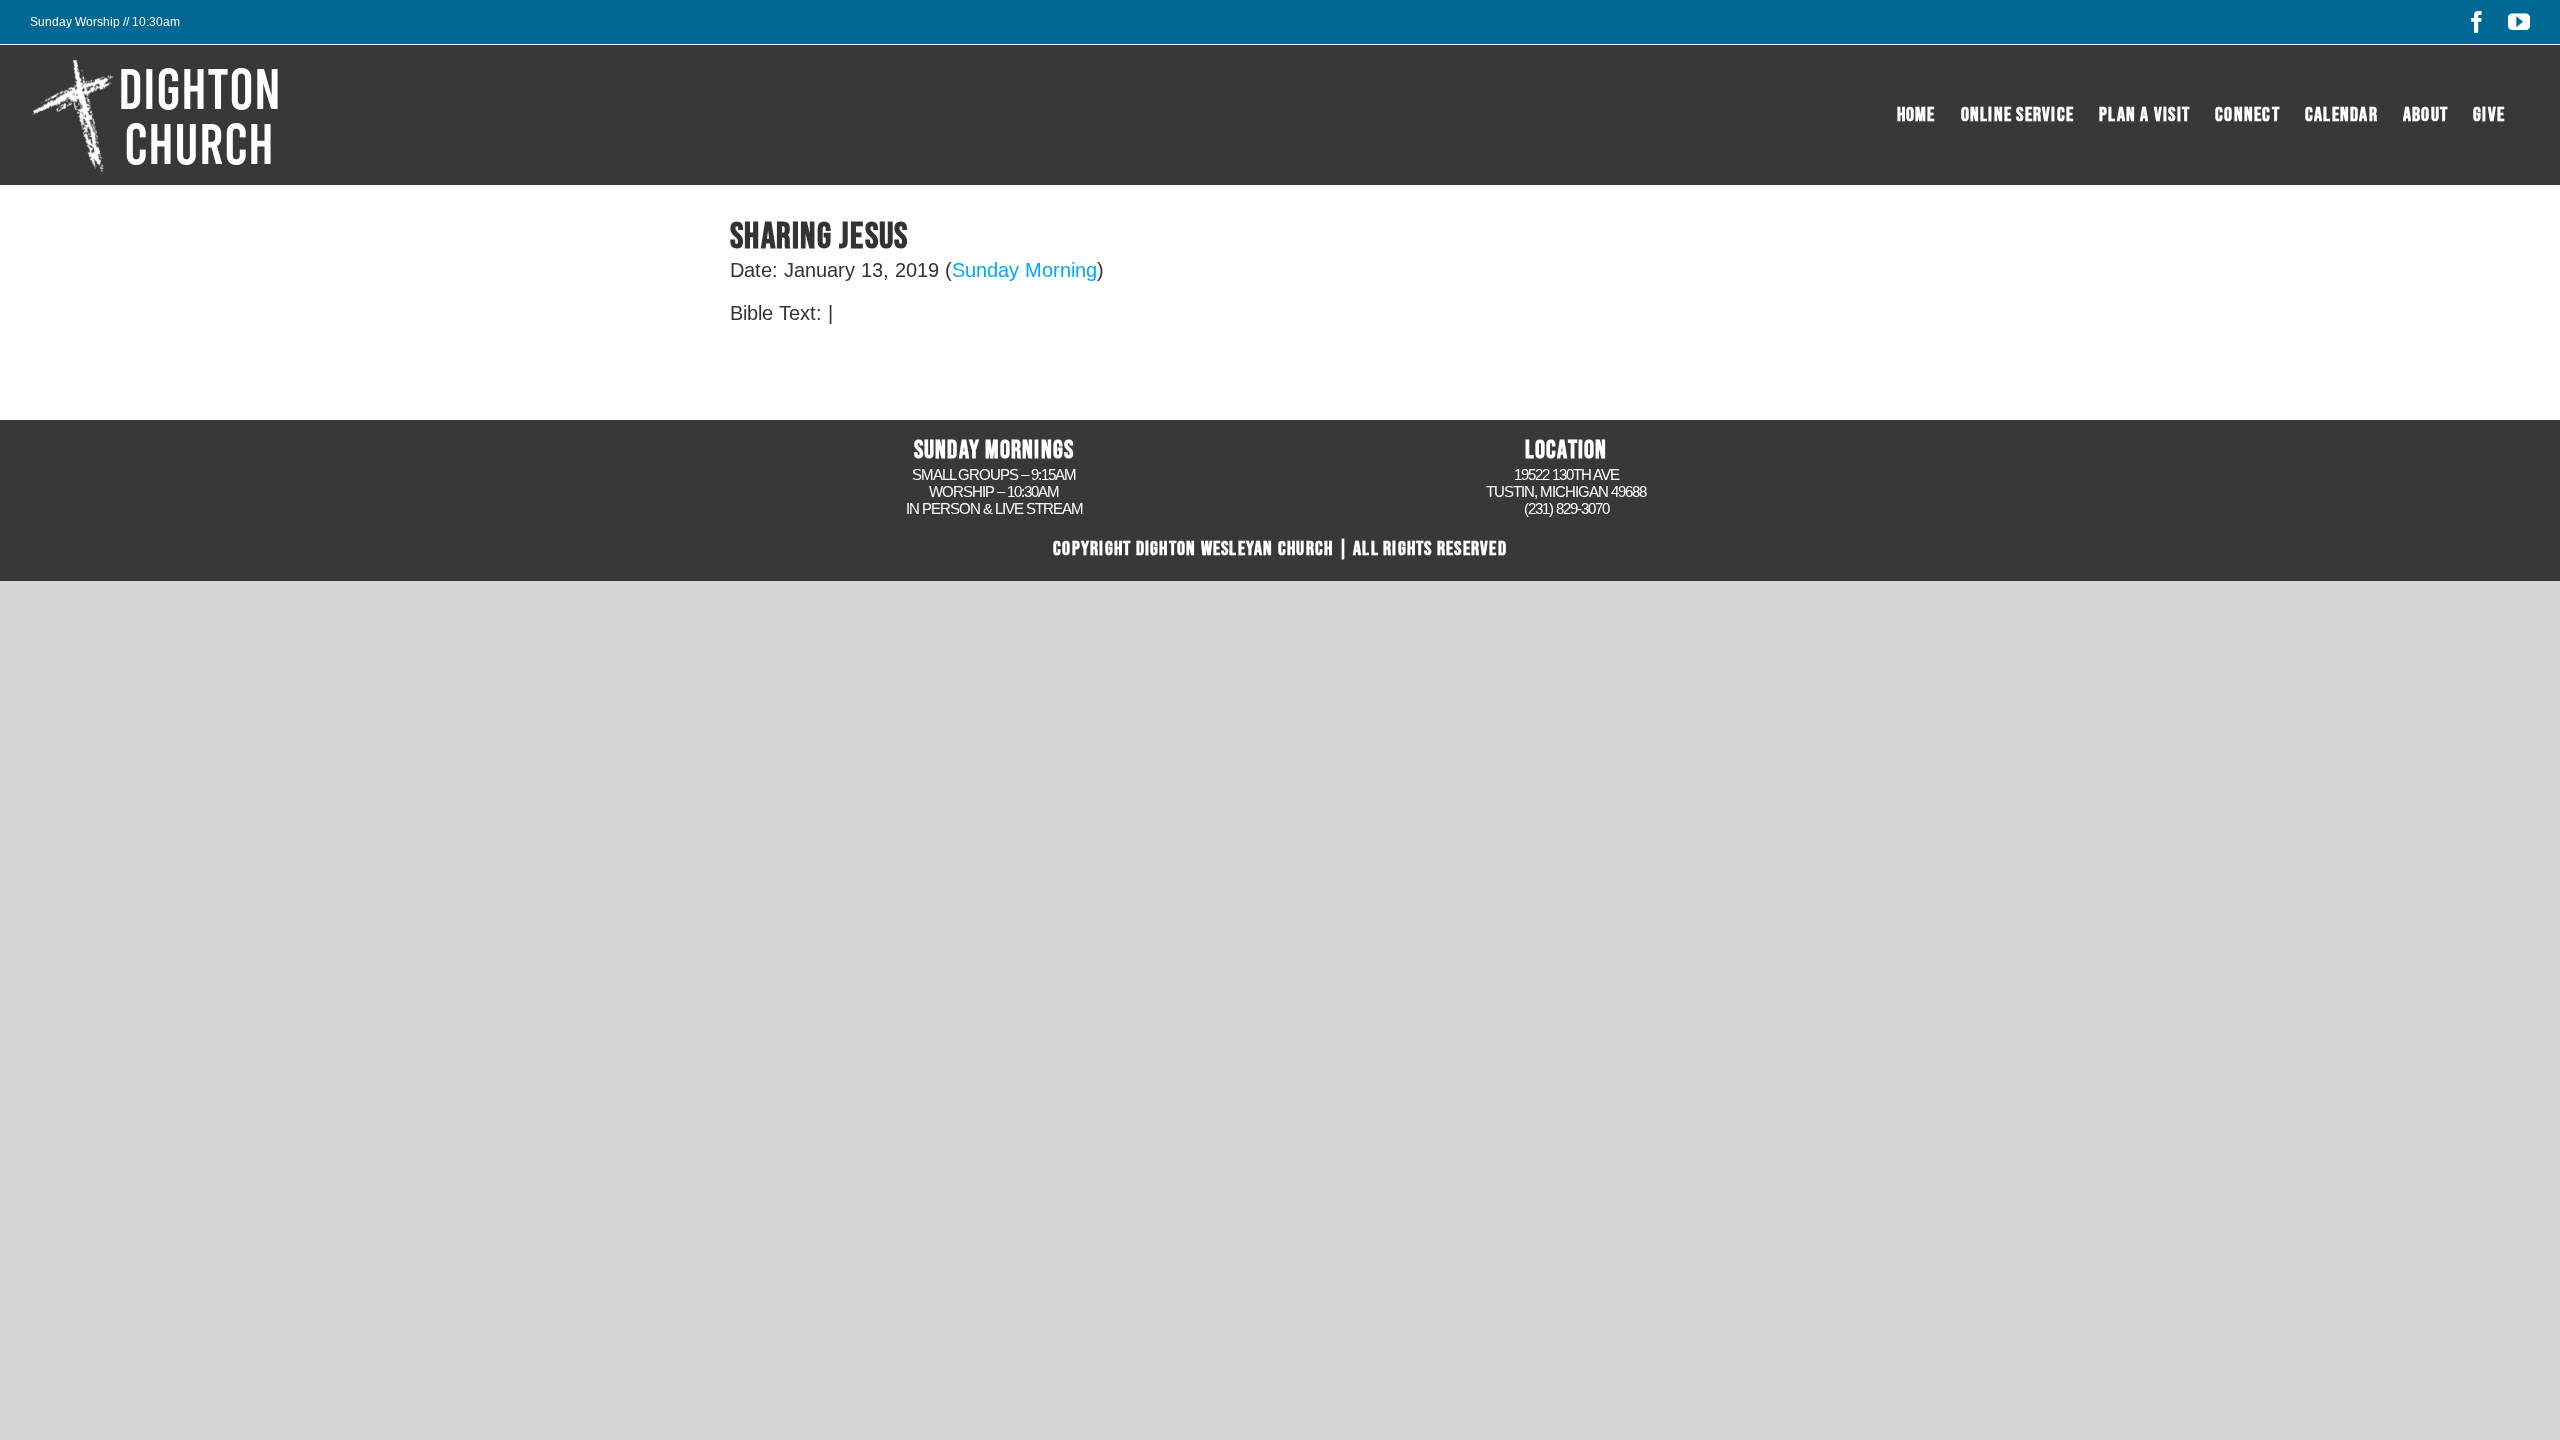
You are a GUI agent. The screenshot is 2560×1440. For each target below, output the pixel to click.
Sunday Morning (1024, 270)
